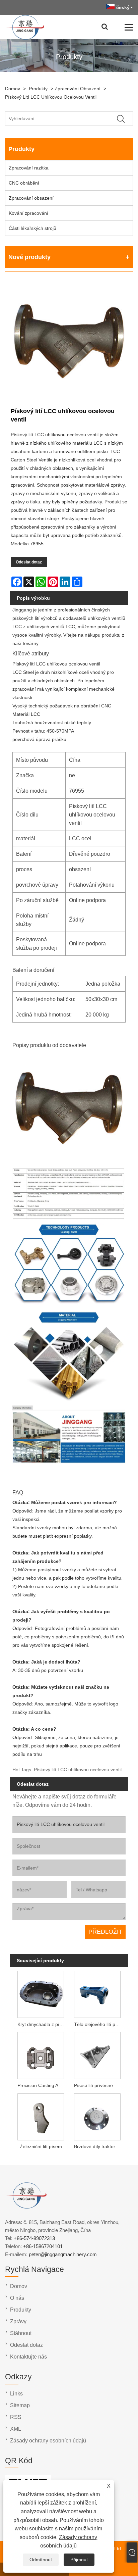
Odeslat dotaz (29, 562)
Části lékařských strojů (32, 228)
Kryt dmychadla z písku (42, 2024)
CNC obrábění (24, 183)
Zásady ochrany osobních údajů (48, 2441)
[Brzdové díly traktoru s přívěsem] (97, 2116)
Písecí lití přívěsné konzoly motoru (99, 2085)
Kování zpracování (28, 213)
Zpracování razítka (29, 168)
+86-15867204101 (43, 2246)
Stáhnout (21, 2333)
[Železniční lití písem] (41, 2116)
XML (16, 2429)
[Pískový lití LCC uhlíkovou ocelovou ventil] (69, 343)
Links (16, 2394)
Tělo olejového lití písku (99, 2024)
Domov (13, 89)
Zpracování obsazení (78, 89)
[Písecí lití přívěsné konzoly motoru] (97, 2055)
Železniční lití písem (41, 2146)
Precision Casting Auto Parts (42, 2085)
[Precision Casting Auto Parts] (41, 2055)
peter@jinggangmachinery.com (63, 2254)
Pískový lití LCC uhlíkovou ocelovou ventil (51, 97)
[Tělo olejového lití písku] (97, 1994)
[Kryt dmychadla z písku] (41, 1994)
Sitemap (20, 2405)
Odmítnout (41, 2560)
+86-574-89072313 (34, 2238)
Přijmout (79, 2560)
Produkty (38, 89)
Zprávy (18, 2321)
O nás (17, 2298)
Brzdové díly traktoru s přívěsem (99, 2146)
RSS (16, 2417)
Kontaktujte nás (28, 2357)
